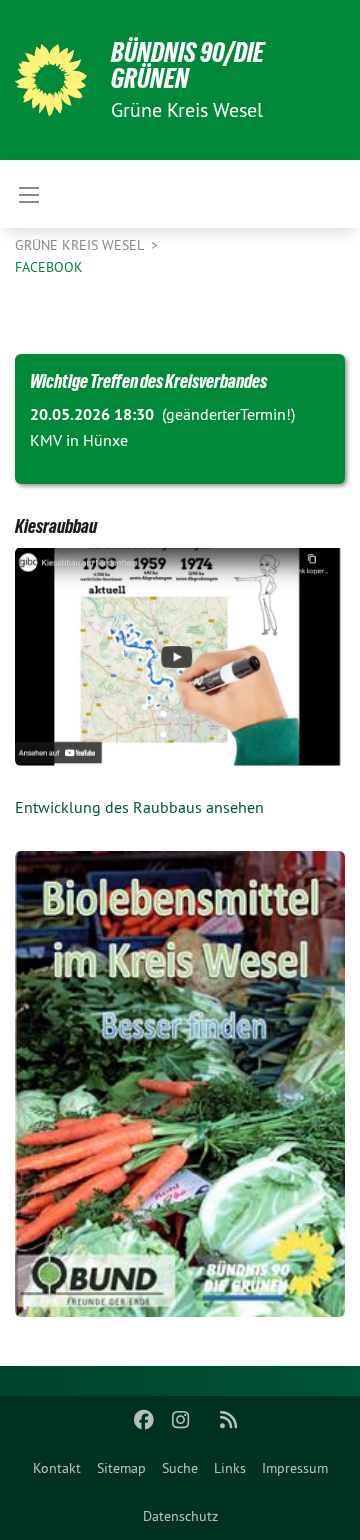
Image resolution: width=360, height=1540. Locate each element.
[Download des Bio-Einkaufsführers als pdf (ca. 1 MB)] (180, 1084)
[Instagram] (180, 1420)
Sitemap (121, 1468)
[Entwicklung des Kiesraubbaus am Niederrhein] (180, 656)
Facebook (49, 267)
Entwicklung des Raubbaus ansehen (139, 807)
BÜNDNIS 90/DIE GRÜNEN (187, 65)
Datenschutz (180, 1516)
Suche (180, 1468)
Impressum (295, 1468)
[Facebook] (144, 1420)
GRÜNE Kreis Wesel (81, 245)
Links (230, 1468)
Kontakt (57, 1468)
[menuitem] (57, 1468)
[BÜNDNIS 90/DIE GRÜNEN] (51, 80)
